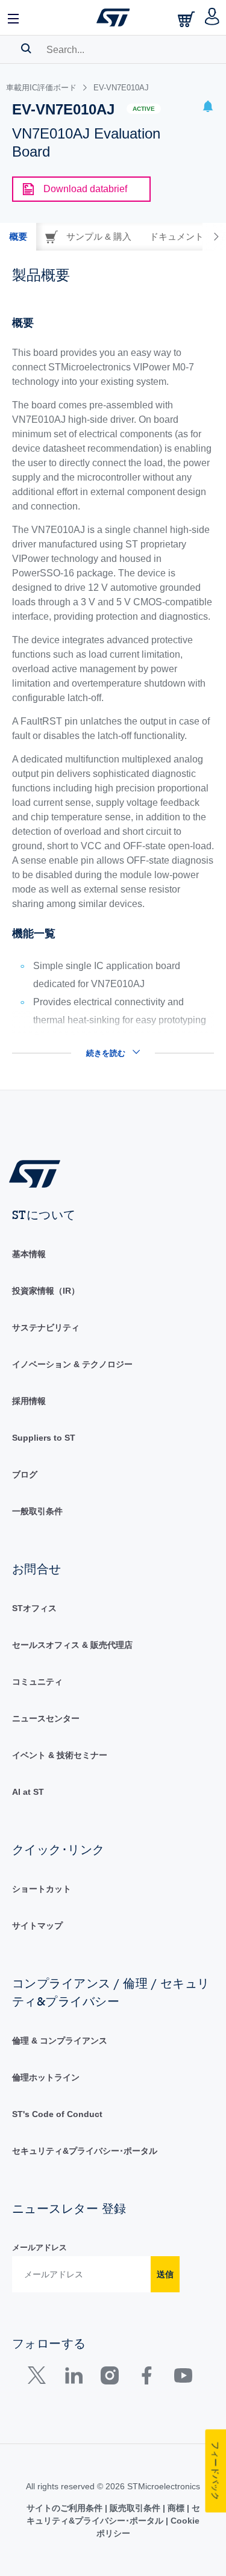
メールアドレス (39, 2247)
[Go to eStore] (187, 19)
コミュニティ (37, 1682)
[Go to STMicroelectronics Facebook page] (146, 2378)
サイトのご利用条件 (66, 2508)
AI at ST (28, 1792)
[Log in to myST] (212, 17)
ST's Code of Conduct (57, 2114)
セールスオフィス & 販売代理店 (72, 1645)
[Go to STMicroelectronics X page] (39, 2378)
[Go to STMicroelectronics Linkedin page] (73, 2378)
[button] (14, 17)
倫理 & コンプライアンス (60, 2041)
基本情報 (29, 1254)
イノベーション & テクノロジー (72, 1364)
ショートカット (42, 1889)
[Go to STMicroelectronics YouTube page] (183, 2378)
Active (144, 109)
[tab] (18, 237)
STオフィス (34, 1608)
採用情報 (29, 1401)
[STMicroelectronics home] (113, 17)
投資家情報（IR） (46, 1291)
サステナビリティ (46, 1327)
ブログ (25, 1474)
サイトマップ (37, 1926)
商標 (176, 2508)
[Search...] (26, 48)
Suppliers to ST (44, 1438)
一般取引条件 (37, 1511)
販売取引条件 (135, 2508)
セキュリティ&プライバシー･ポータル (85, 2151)
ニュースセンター (46, 1718)
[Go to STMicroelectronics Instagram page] (109, 2378)
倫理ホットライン (46, 2077)
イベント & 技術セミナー (60, 1755)
